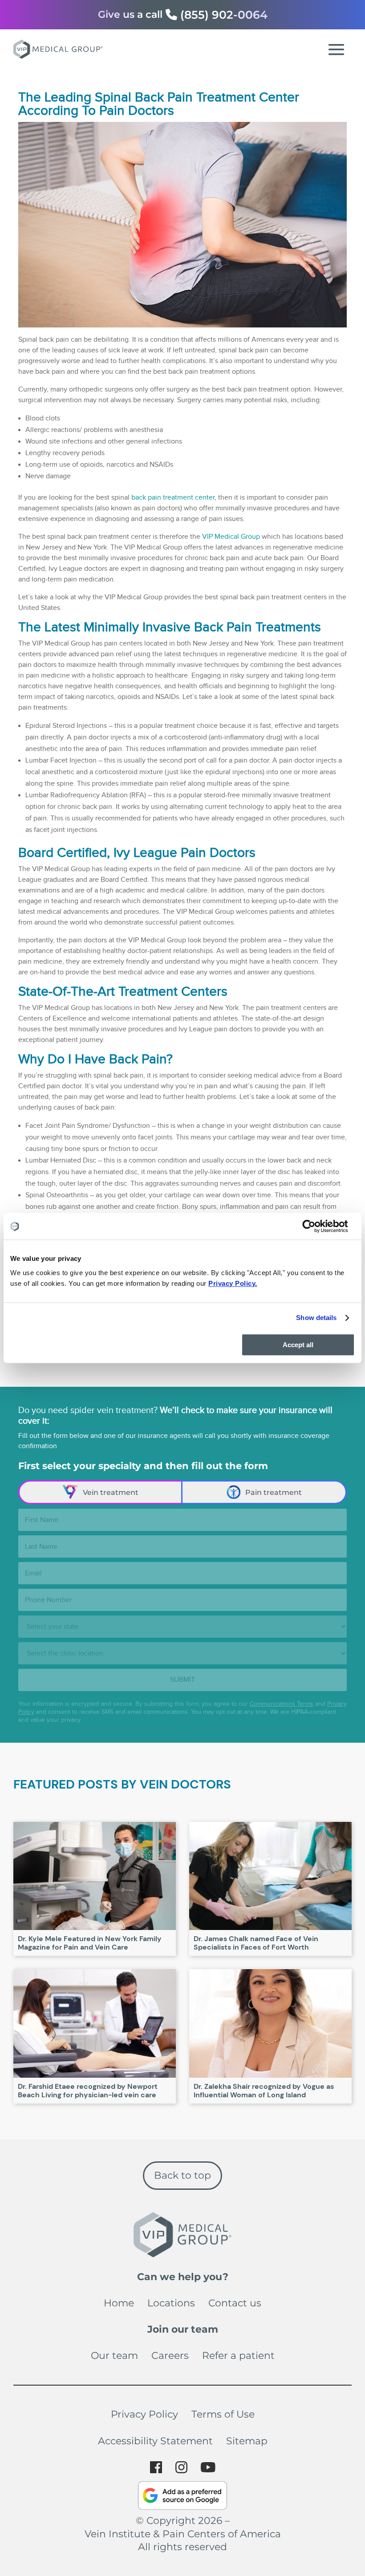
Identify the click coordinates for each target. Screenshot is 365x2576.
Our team (114, 2356)
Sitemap (247, 2441)
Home (119, 2303)
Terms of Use (223, 2414)
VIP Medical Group (231, 537)
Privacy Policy (144, 2414)
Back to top (182, 2175)
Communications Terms (282, 1704)
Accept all (298, 1345)
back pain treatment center (173, 498)
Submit (182, 1680)
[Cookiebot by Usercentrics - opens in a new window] (316, 1226)
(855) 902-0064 (224, 15)
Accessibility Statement (155, 2441)
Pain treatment (274, 1492)
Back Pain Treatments (258, 627)
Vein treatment (111, 1492)
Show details (316, 1318)
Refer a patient (238, 2356)
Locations (171, 2303)
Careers (170, 2356)
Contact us (235, 2303)
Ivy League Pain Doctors (185, 853)
